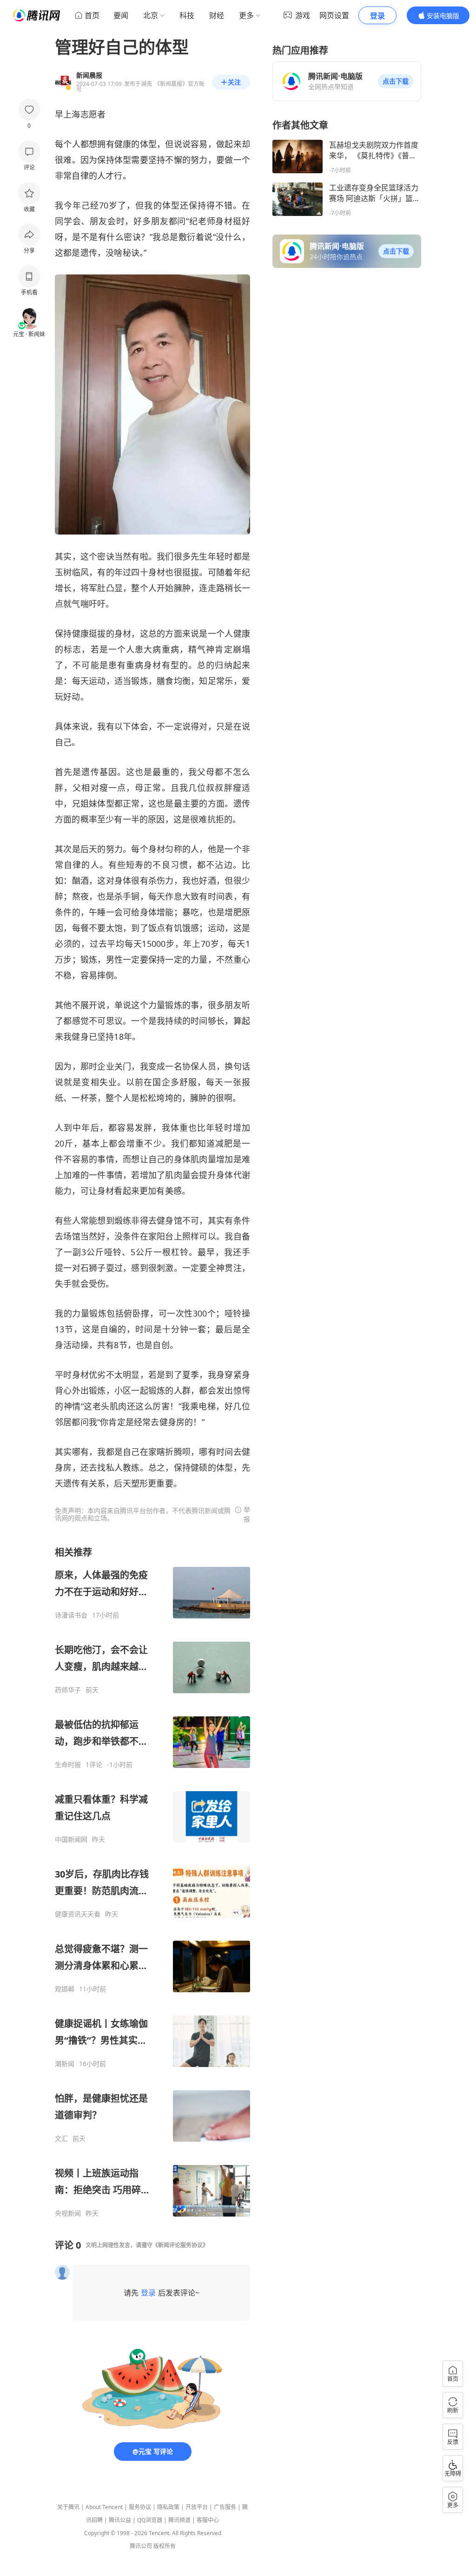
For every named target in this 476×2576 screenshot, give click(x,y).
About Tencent (104, 2507)
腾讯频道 (179, 2520)
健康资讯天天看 (78, 1914)
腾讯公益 (120, 2520)
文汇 (61, 2139)
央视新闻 (68, 2213)
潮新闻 (65, 2064)
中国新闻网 (71, 1839)
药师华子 (68, 1690)
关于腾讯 (68, 2507)
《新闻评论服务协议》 (180, 2245)
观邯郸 (65, 1989)
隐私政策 (168, 2507)
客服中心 (208, 2520)
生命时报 (68, 1765)
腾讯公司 (141, 2546)
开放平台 (197, 2507)
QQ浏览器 (150, 2520)
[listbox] (152, 1882)
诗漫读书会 (71, 1615)
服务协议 (140, 2507)
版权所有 (165, 2546)
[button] (396, 81)
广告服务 (225, 2507)
